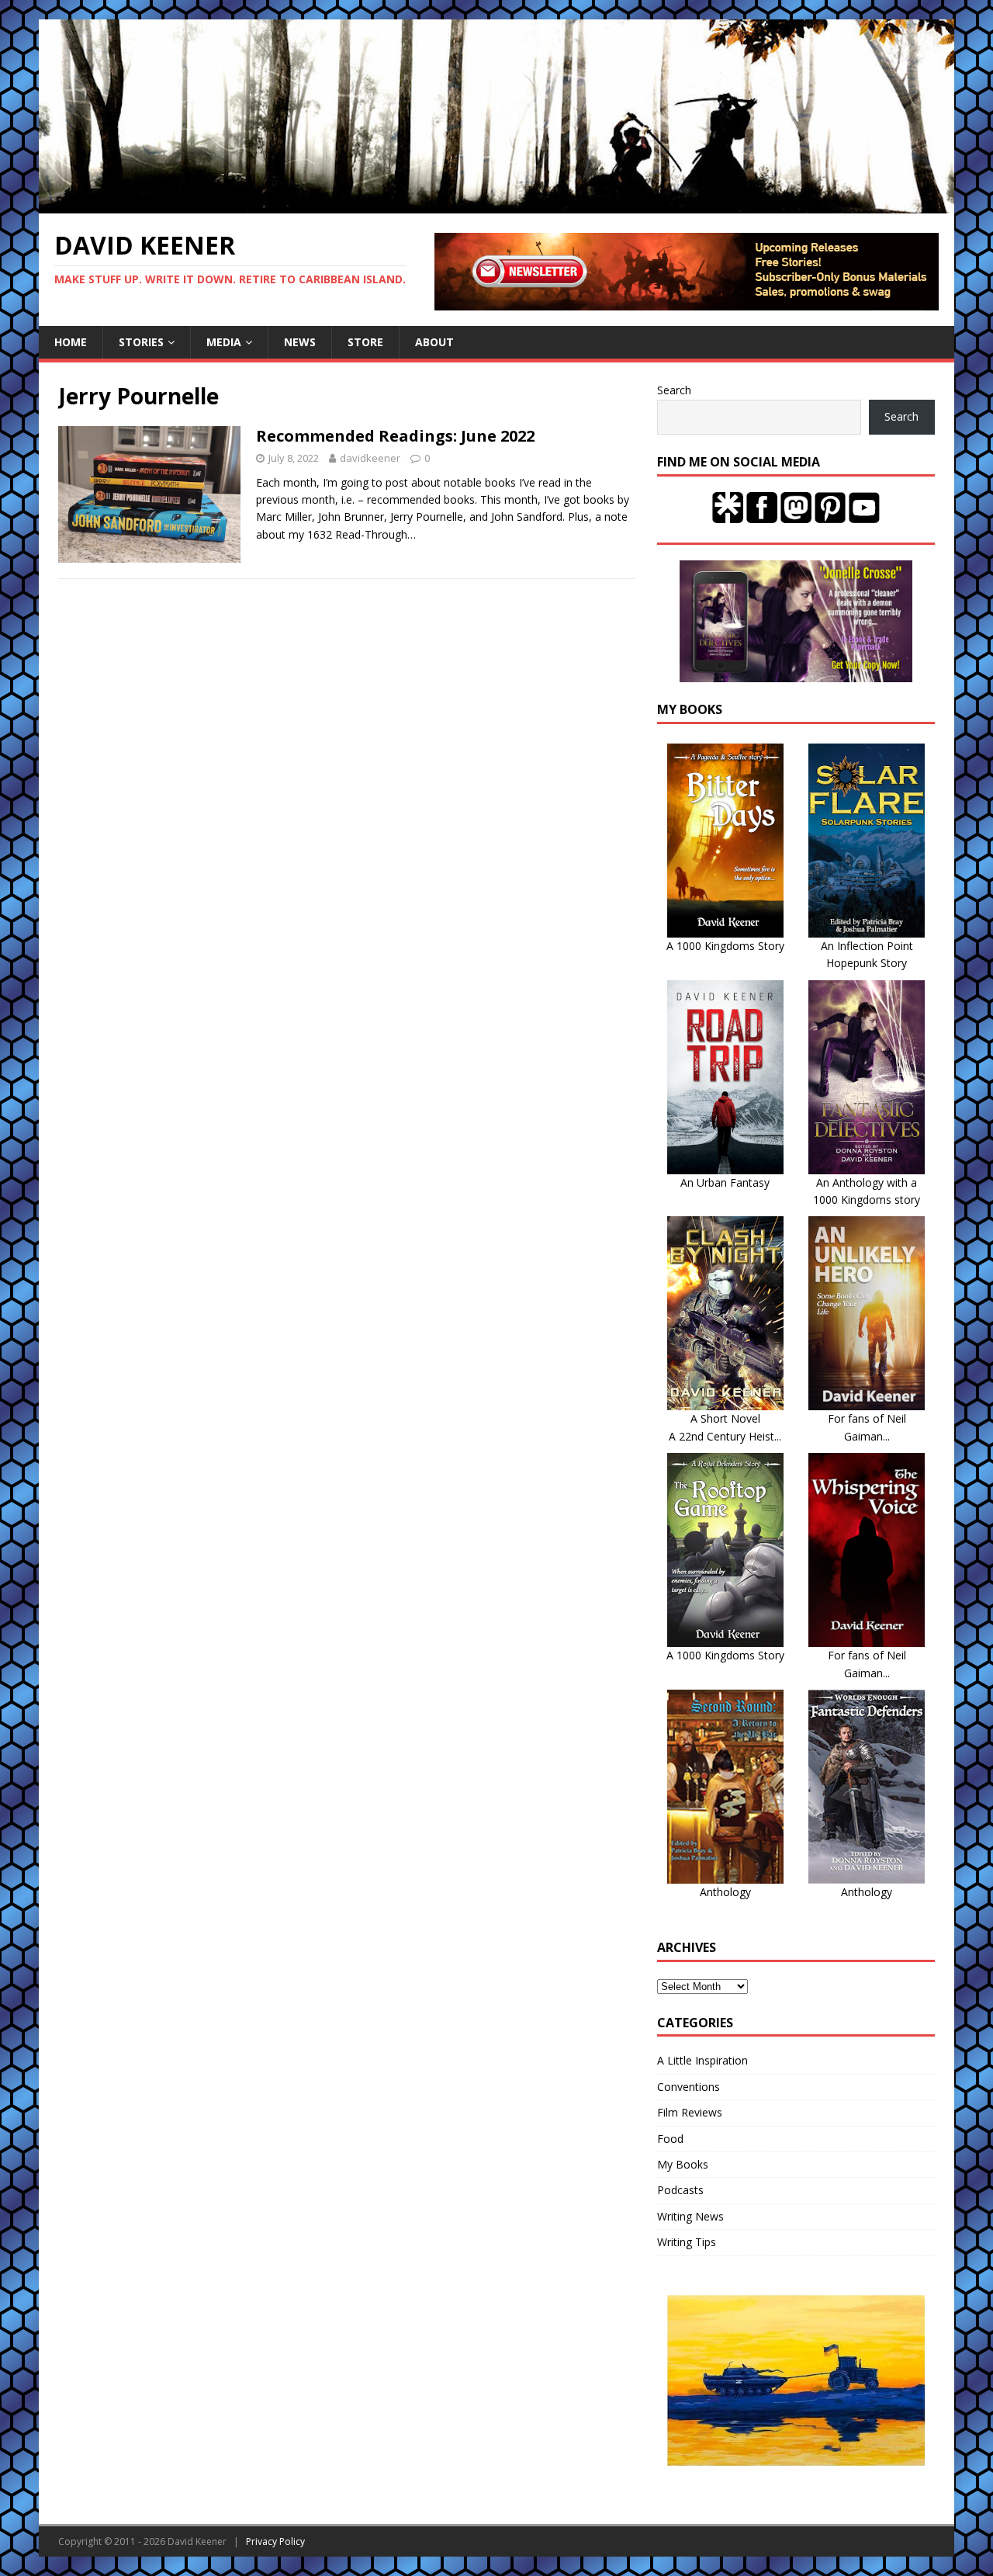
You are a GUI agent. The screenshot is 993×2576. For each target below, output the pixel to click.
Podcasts (680, 2190)
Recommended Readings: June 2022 (395, 436)
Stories (141, 342)
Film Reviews (690, 2112)
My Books (683, 2164)
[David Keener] (496, 205)
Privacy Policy (275, 2541)
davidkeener (370, 458)
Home (71, 342)
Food (670, 2139)
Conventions (689, 2087)
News (300, 342)
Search (674, 390)
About (434, 342)
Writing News (690, 2216)
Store (365, 342)
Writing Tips (687, 2242)
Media (224, 342)
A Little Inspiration (702, 2060)
